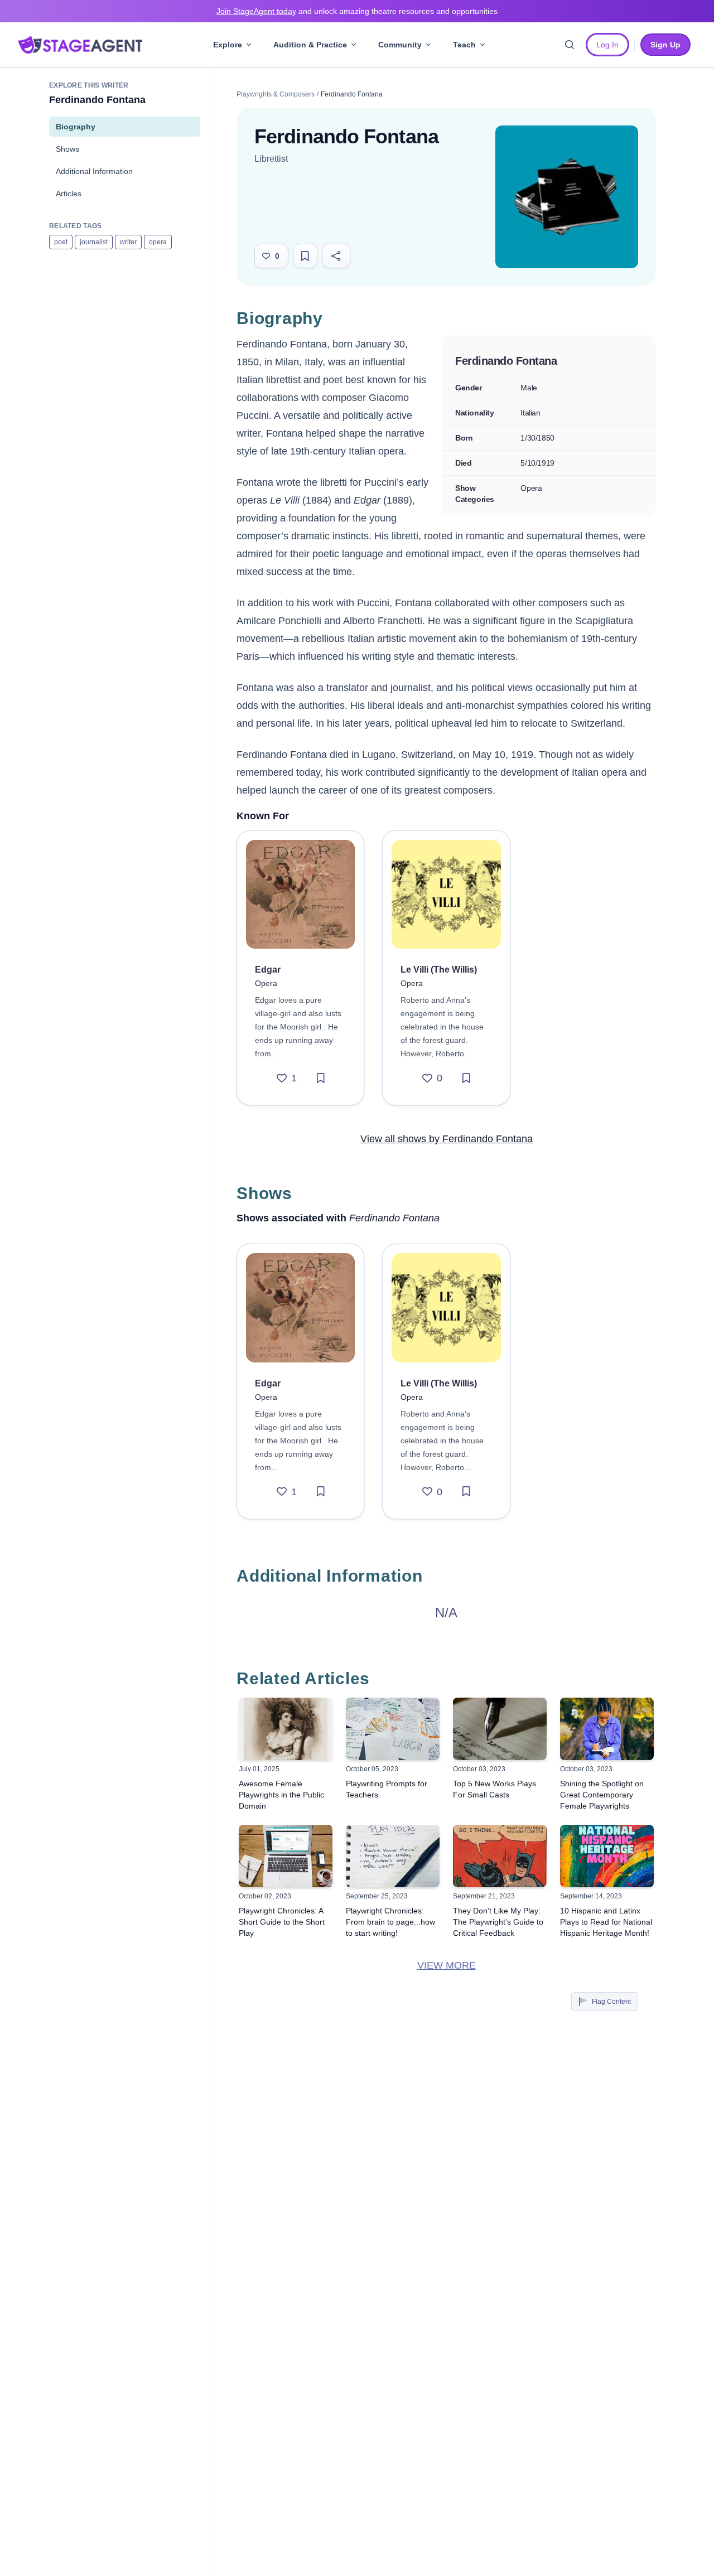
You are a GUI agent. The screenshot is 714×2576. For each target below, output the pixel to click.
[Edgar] (300, 894)
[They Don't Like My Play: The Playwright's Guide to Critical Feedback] (500, 1856)
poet (61, 242)
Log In (607, 45)
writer (128, 242)
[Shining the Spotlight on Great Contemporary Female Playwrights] (607, 1729)
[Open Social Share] (336, 256)
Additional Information (94, 171)
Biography (76, 127)
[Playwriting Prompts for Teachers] (393, 1729)
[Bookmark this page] (305, 256)
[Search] (570, 45)
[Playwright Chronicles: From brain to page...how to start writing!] (393, 1856)
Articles (69, 194)
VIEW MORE (447, 1965)
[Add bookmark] (321, 1078)
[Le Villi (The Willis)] (446, 894)
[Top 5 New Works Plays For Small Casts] (500, 1729)
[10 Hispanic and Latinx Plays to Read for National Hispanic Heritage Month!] (607, 1856)
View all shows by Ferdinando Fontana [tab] (447, 1139)
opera (158, 242)
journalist (94, 242)
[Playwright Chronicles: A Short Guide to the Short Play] (286, 1856)
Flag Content (611, 2002)
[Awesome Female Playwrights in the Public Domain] (286, 1729)
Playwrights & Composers (276, 94)
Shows (67, 149)
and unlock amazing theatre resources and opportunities (357, 11)
